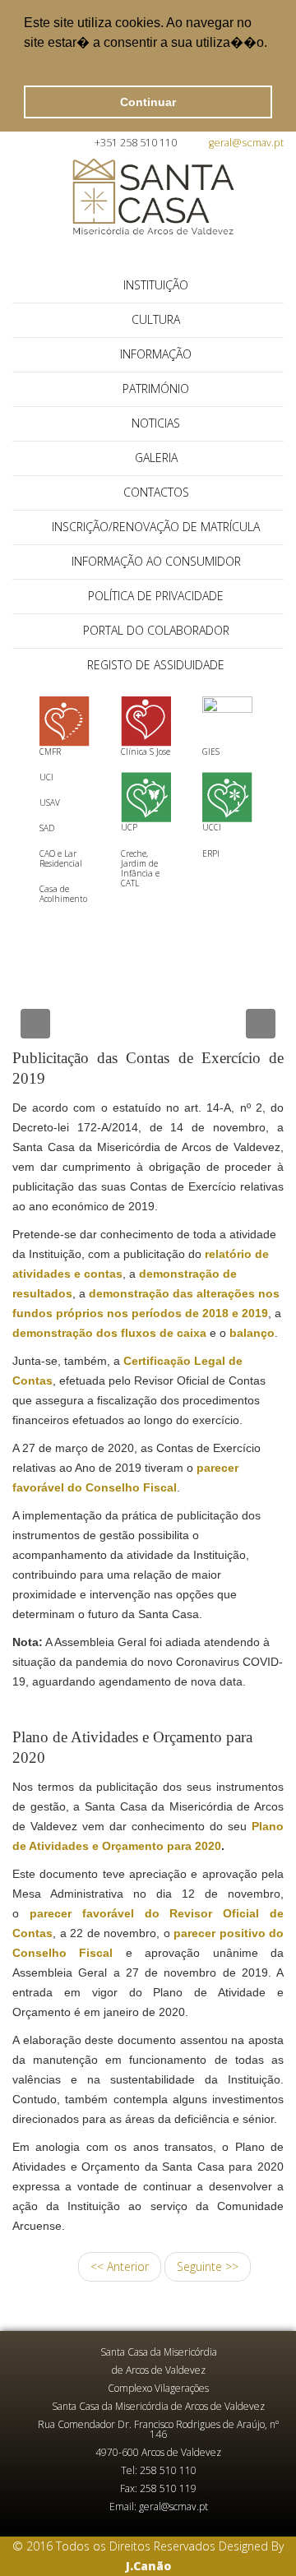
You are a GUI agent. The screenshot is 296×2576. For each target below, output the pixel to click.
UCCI (212, 827)
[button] (26, 64)
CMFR (50, 752)
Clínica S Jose (146, 752)
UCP (129, 827)
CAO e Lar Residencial (61, 858)
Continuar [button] (148, 102)
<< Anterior (120, 2266)
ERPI (211, 853)
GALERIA (156, 458)
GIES (211, 752)
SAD (47, 828)
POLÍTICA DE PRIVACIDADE (156, 596)
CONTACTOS (156, 492)
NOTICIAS (156, 423)
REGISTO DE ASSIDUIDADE (156, 665)
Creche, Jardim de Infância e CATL (140, 868)
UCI (46, 777)
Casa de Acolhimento (63, 894)
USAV (50, 802)
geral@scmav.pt (246, 143)
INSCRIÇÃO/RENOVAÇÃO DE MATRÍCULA (156, 527)
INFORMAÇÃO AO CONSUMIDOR (156, 561)
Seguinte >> (208, 2266)
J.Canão (148, 2566)
